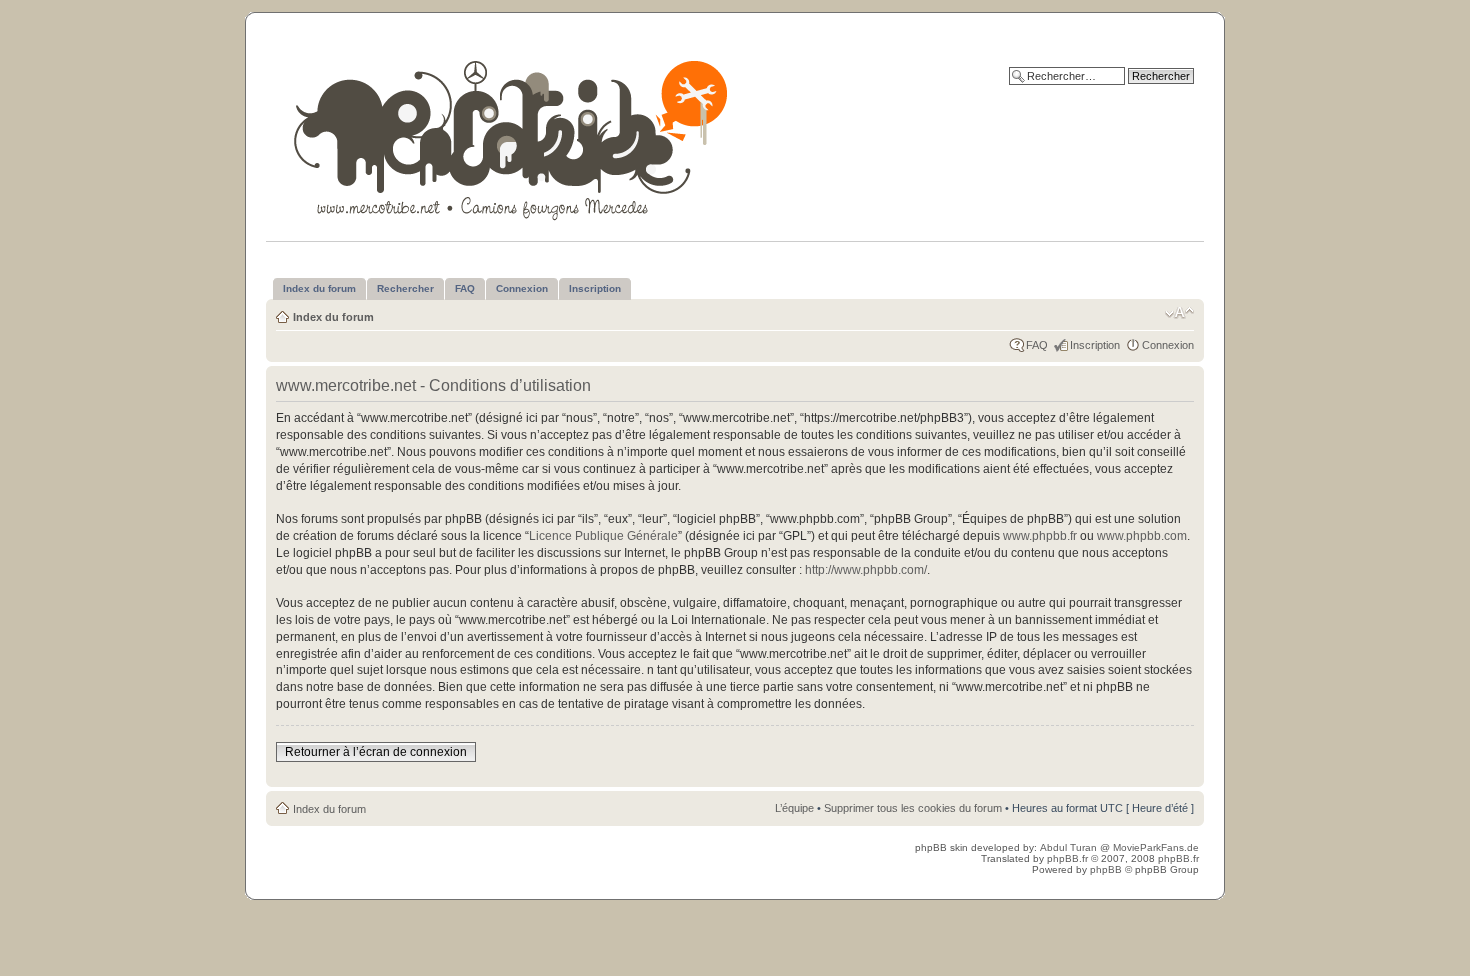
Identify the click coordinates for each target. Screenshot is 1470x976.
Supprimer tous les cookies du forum (913, 808)
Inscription (1095, 345)
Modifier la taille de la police (1179, 313)
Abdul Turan (1070, 847)
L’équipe (794, 808)
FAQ (1037, 345)
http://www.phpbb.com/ (866, 570)
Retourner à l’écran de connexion (376, 752)
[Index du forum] (512, 136)
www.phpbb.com (1142, 536)
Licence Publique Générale (603, 536)
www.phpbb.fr (1040, 536)
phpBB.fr (1067, 858)
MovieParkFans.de (1156, 847)
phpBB (1106, 869)
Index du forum (333, 317)
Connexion (1168, 345)
